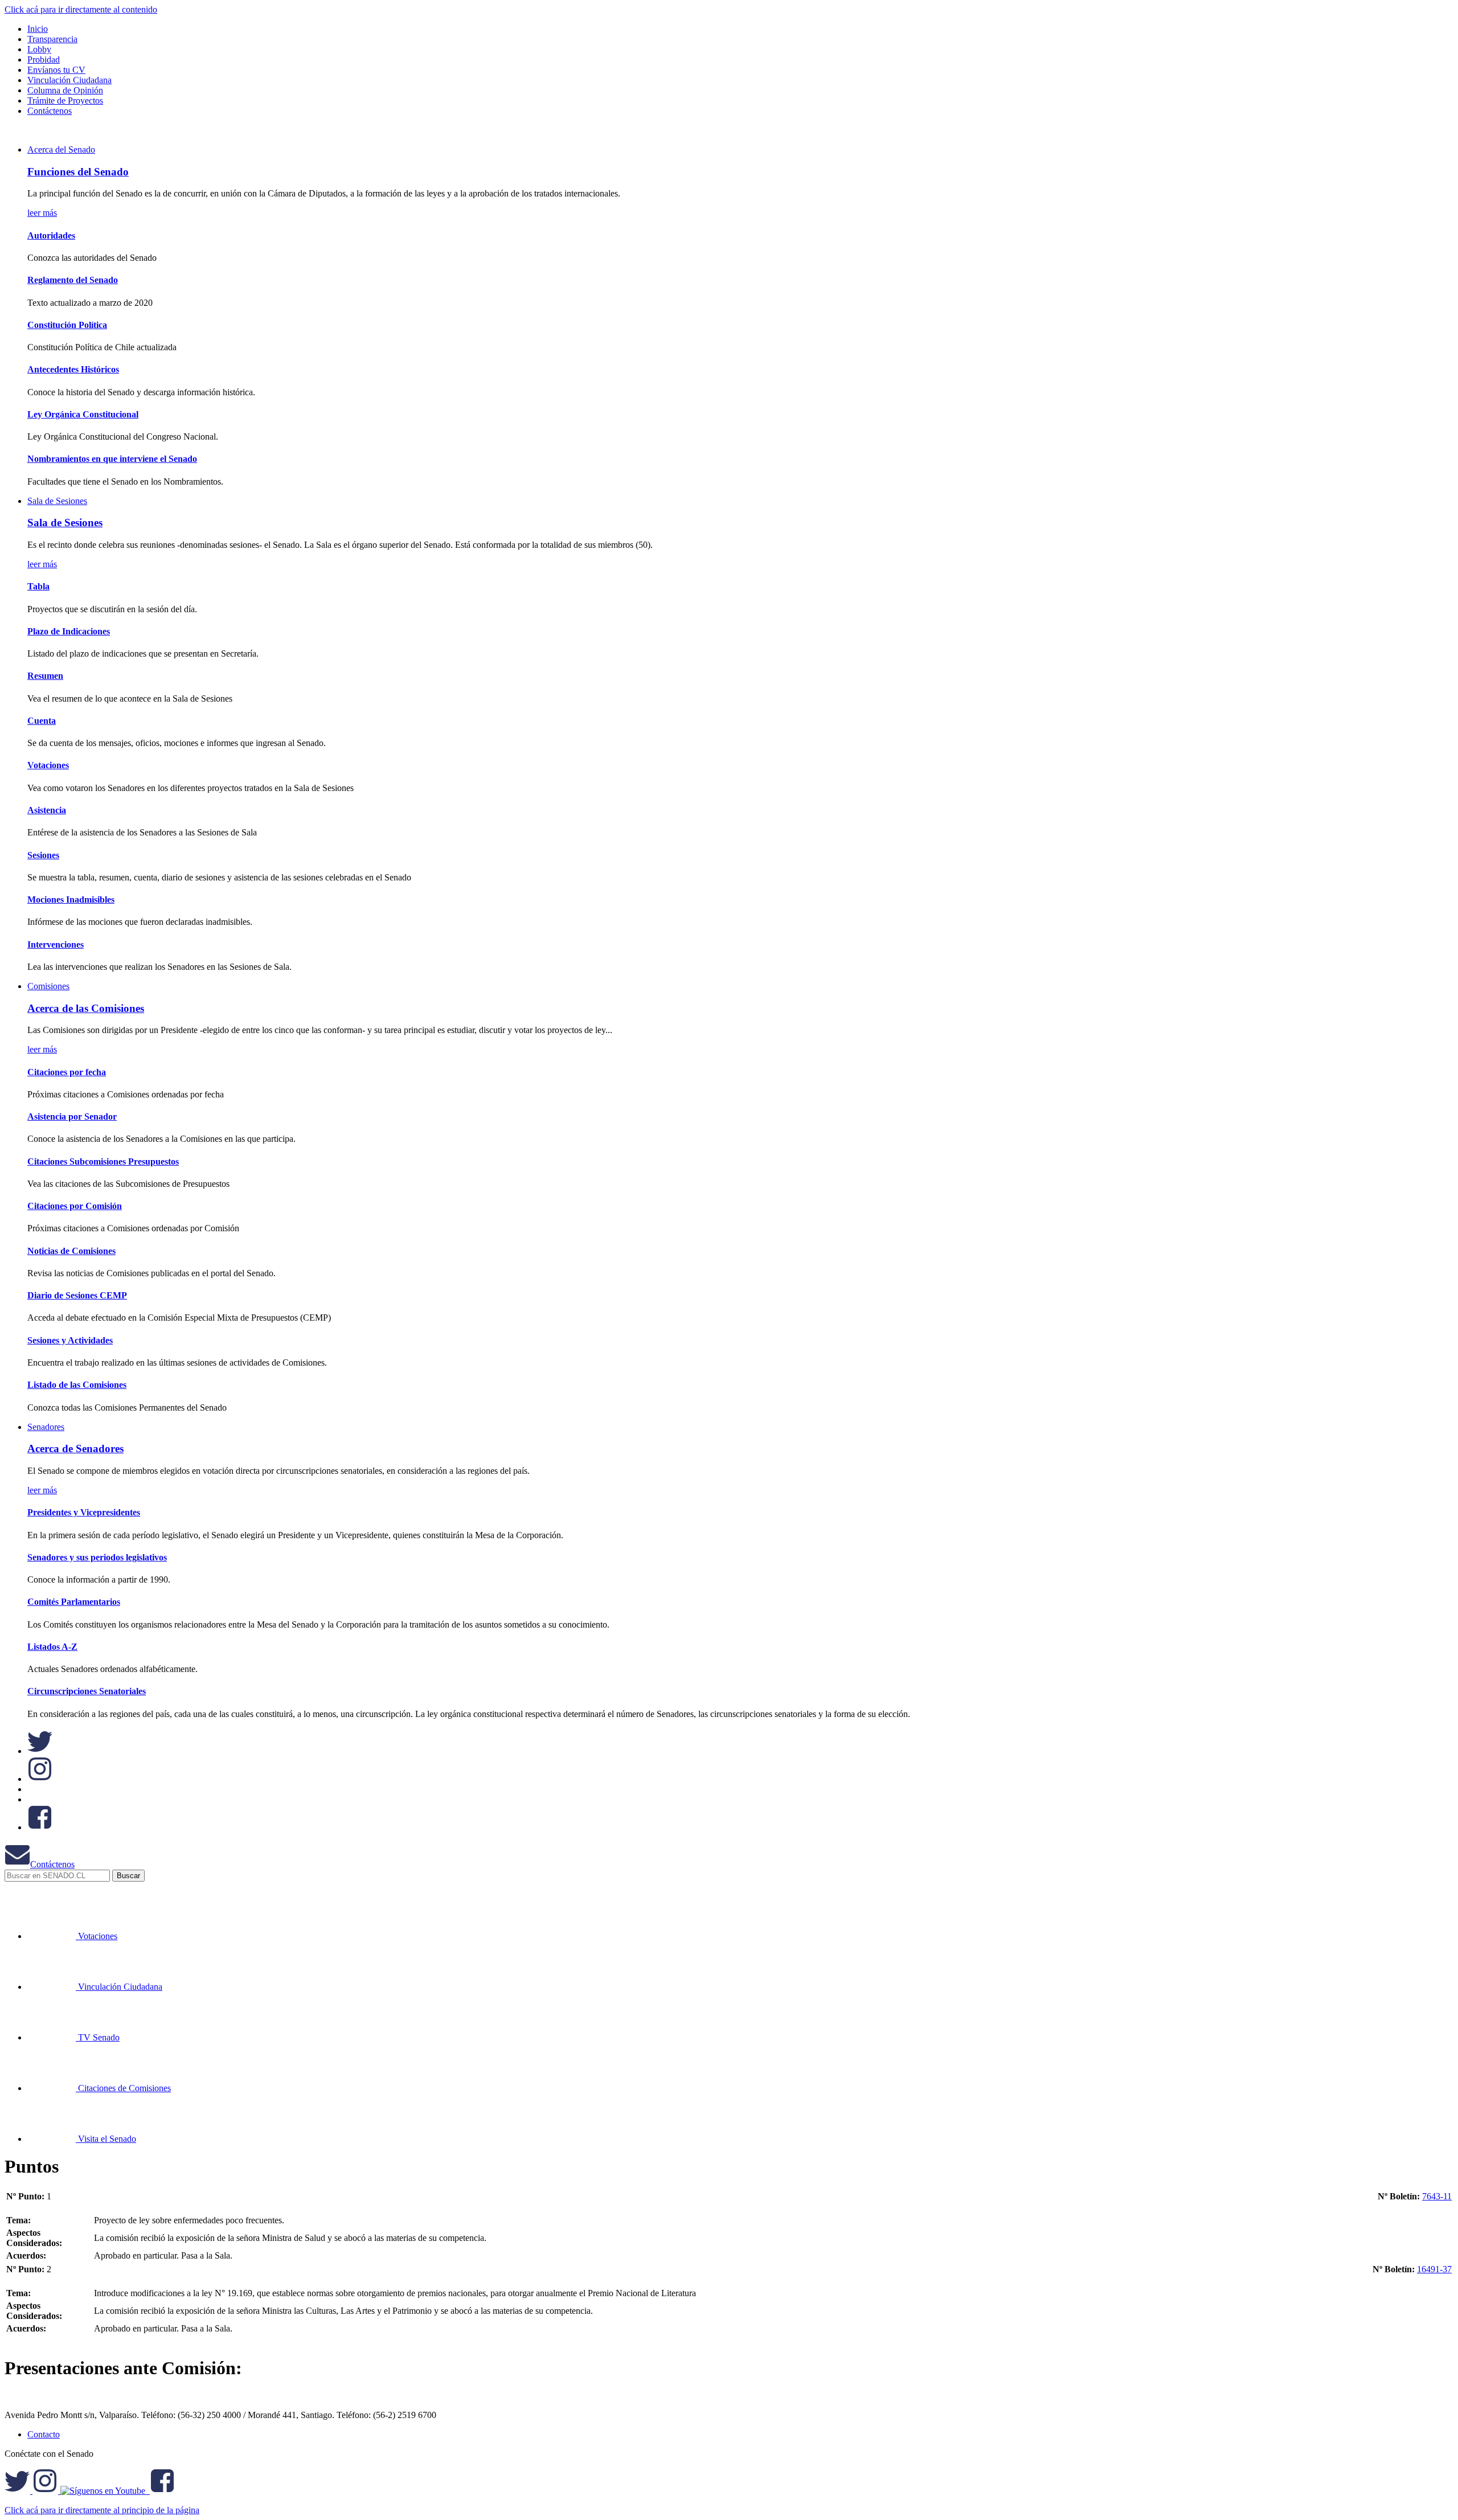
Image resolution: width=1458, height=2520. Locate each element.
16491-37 (1434, 2269)
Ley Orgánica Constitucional (83, 414)
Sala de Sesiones (57, 501)
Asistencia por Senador (72, 1116)
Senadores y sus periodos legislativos (97, 1557)
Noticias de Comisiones (71, 1251)
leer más (42, 213)
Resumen (45, 676)
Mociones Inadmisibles (71, 900)
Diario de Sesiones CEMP (77, 1295)
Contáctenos (52, 1864)
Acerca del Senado (61, 149)
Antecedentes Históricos (73, 369)
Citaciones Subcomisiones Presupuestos (103, 1161)
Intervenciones (56, 945)
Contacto (44, 2434)
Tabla (38, 586)
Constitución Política (67, 325)
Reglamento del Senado (73, 280)
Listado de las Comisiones (77, 1385)
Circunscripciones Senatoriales (87, 1691)
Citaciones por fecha (67, 1072)
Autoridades (51, 235)
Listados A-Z (52, 1647)
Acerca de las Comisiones (86, 1008)
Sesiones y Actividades (70, 1340)
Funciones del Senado (78, 172)
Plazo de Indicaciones (69, 631)
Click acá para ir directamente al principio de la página (102, 2510)
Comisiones (48, 986)
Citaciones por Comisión (75, 1206)
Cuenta (42, 721)
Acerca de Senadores (75, 1449)
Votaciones (48, 765)
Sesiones (43, 855)
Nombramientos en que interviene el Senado (112, 459)
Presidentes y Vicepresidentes (84, 1512)
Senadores (46, 1427)
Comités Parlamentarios (74, 1602)
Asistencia (47, 810)
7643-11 (1437, 2196)
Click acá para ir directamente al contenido (81, 9)
